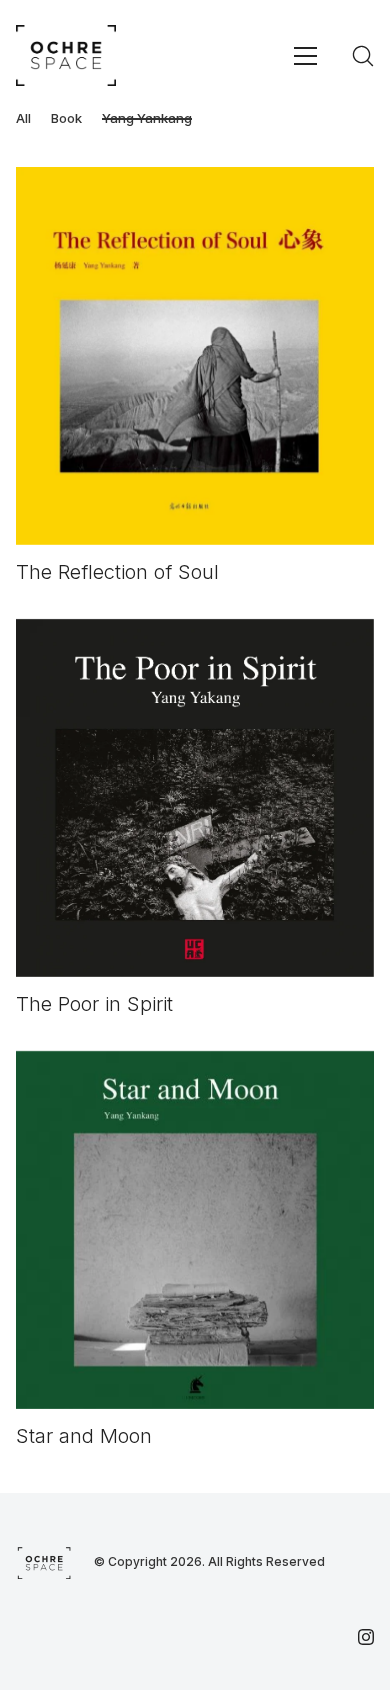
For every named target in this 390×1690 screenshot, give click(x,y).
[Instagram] (366, 1637)
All (23, 118)
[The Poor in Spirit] (195, 798)
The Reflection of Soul (117, 572)
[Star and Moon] (195, 1230)
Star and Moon (84, 1436)
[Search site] (363, 56)
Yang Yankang (147, 118)
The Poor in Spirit (94, 1004)
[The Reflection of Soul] (195, 356)
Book (66, 118)
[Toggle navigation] (305, 56)
